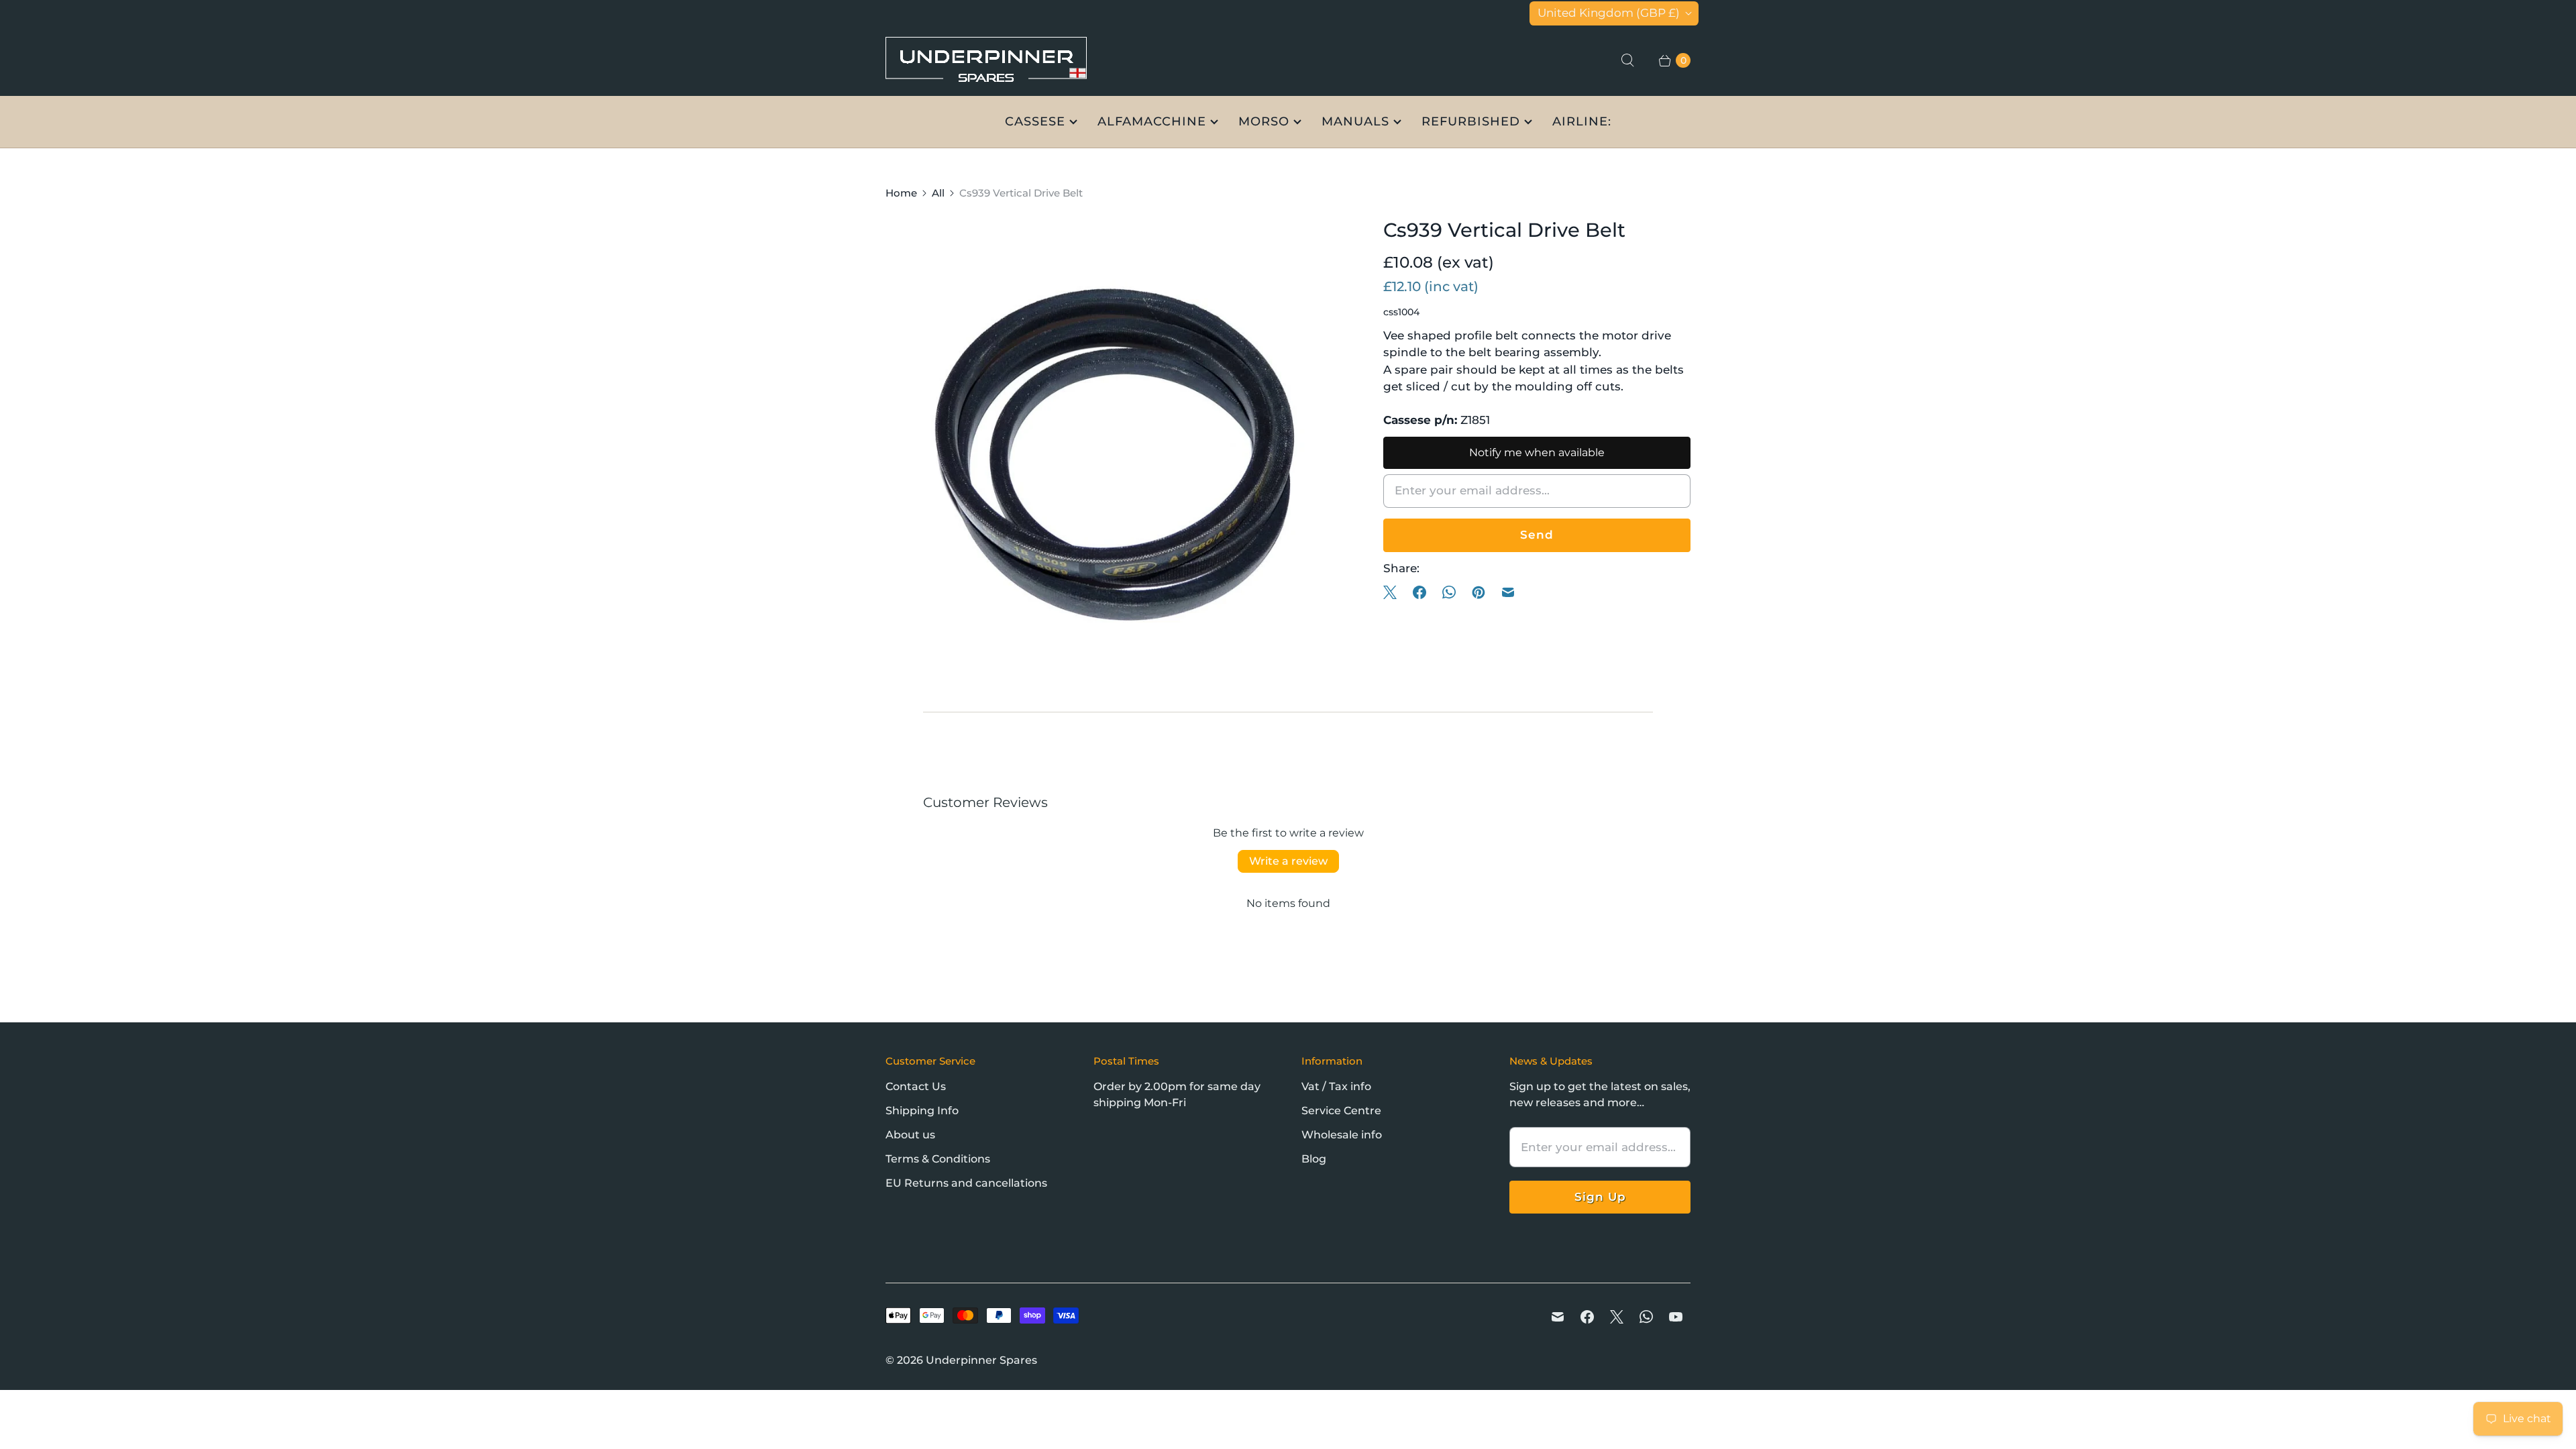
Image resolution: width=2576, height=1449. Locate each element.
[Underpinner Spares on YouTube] (1676, 1317)
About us (910, 1135)
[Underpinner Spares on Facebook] (1587, 1317)
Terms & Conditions (938, 1159)
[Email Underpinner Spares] (1558, 1317)
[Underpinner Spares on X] (1617, 1317)
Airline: (1582, 121)
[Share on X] (1394, 592)
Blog (1314, 1159)
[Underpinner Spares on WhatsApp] (1646, 1317)
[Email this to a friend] (1508, 592)
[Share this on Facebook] (1419, 592)
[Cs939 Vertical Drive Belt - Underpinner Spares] (1116, 447)
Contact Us (916, 1086)
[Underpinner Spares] (986, 61)
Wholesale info (1342, 1135)
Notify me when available (1537, 452)
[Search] (1627, 60)
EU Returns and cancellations (966, 1183)
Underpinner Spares (981, 1360)
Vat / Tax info (1336, 1086)
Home (901, 193)
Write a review (1288, 861)
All (938, 193)
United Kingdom (1609, 13)
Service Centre (1341, 1111)
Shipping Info (922, 1111)
